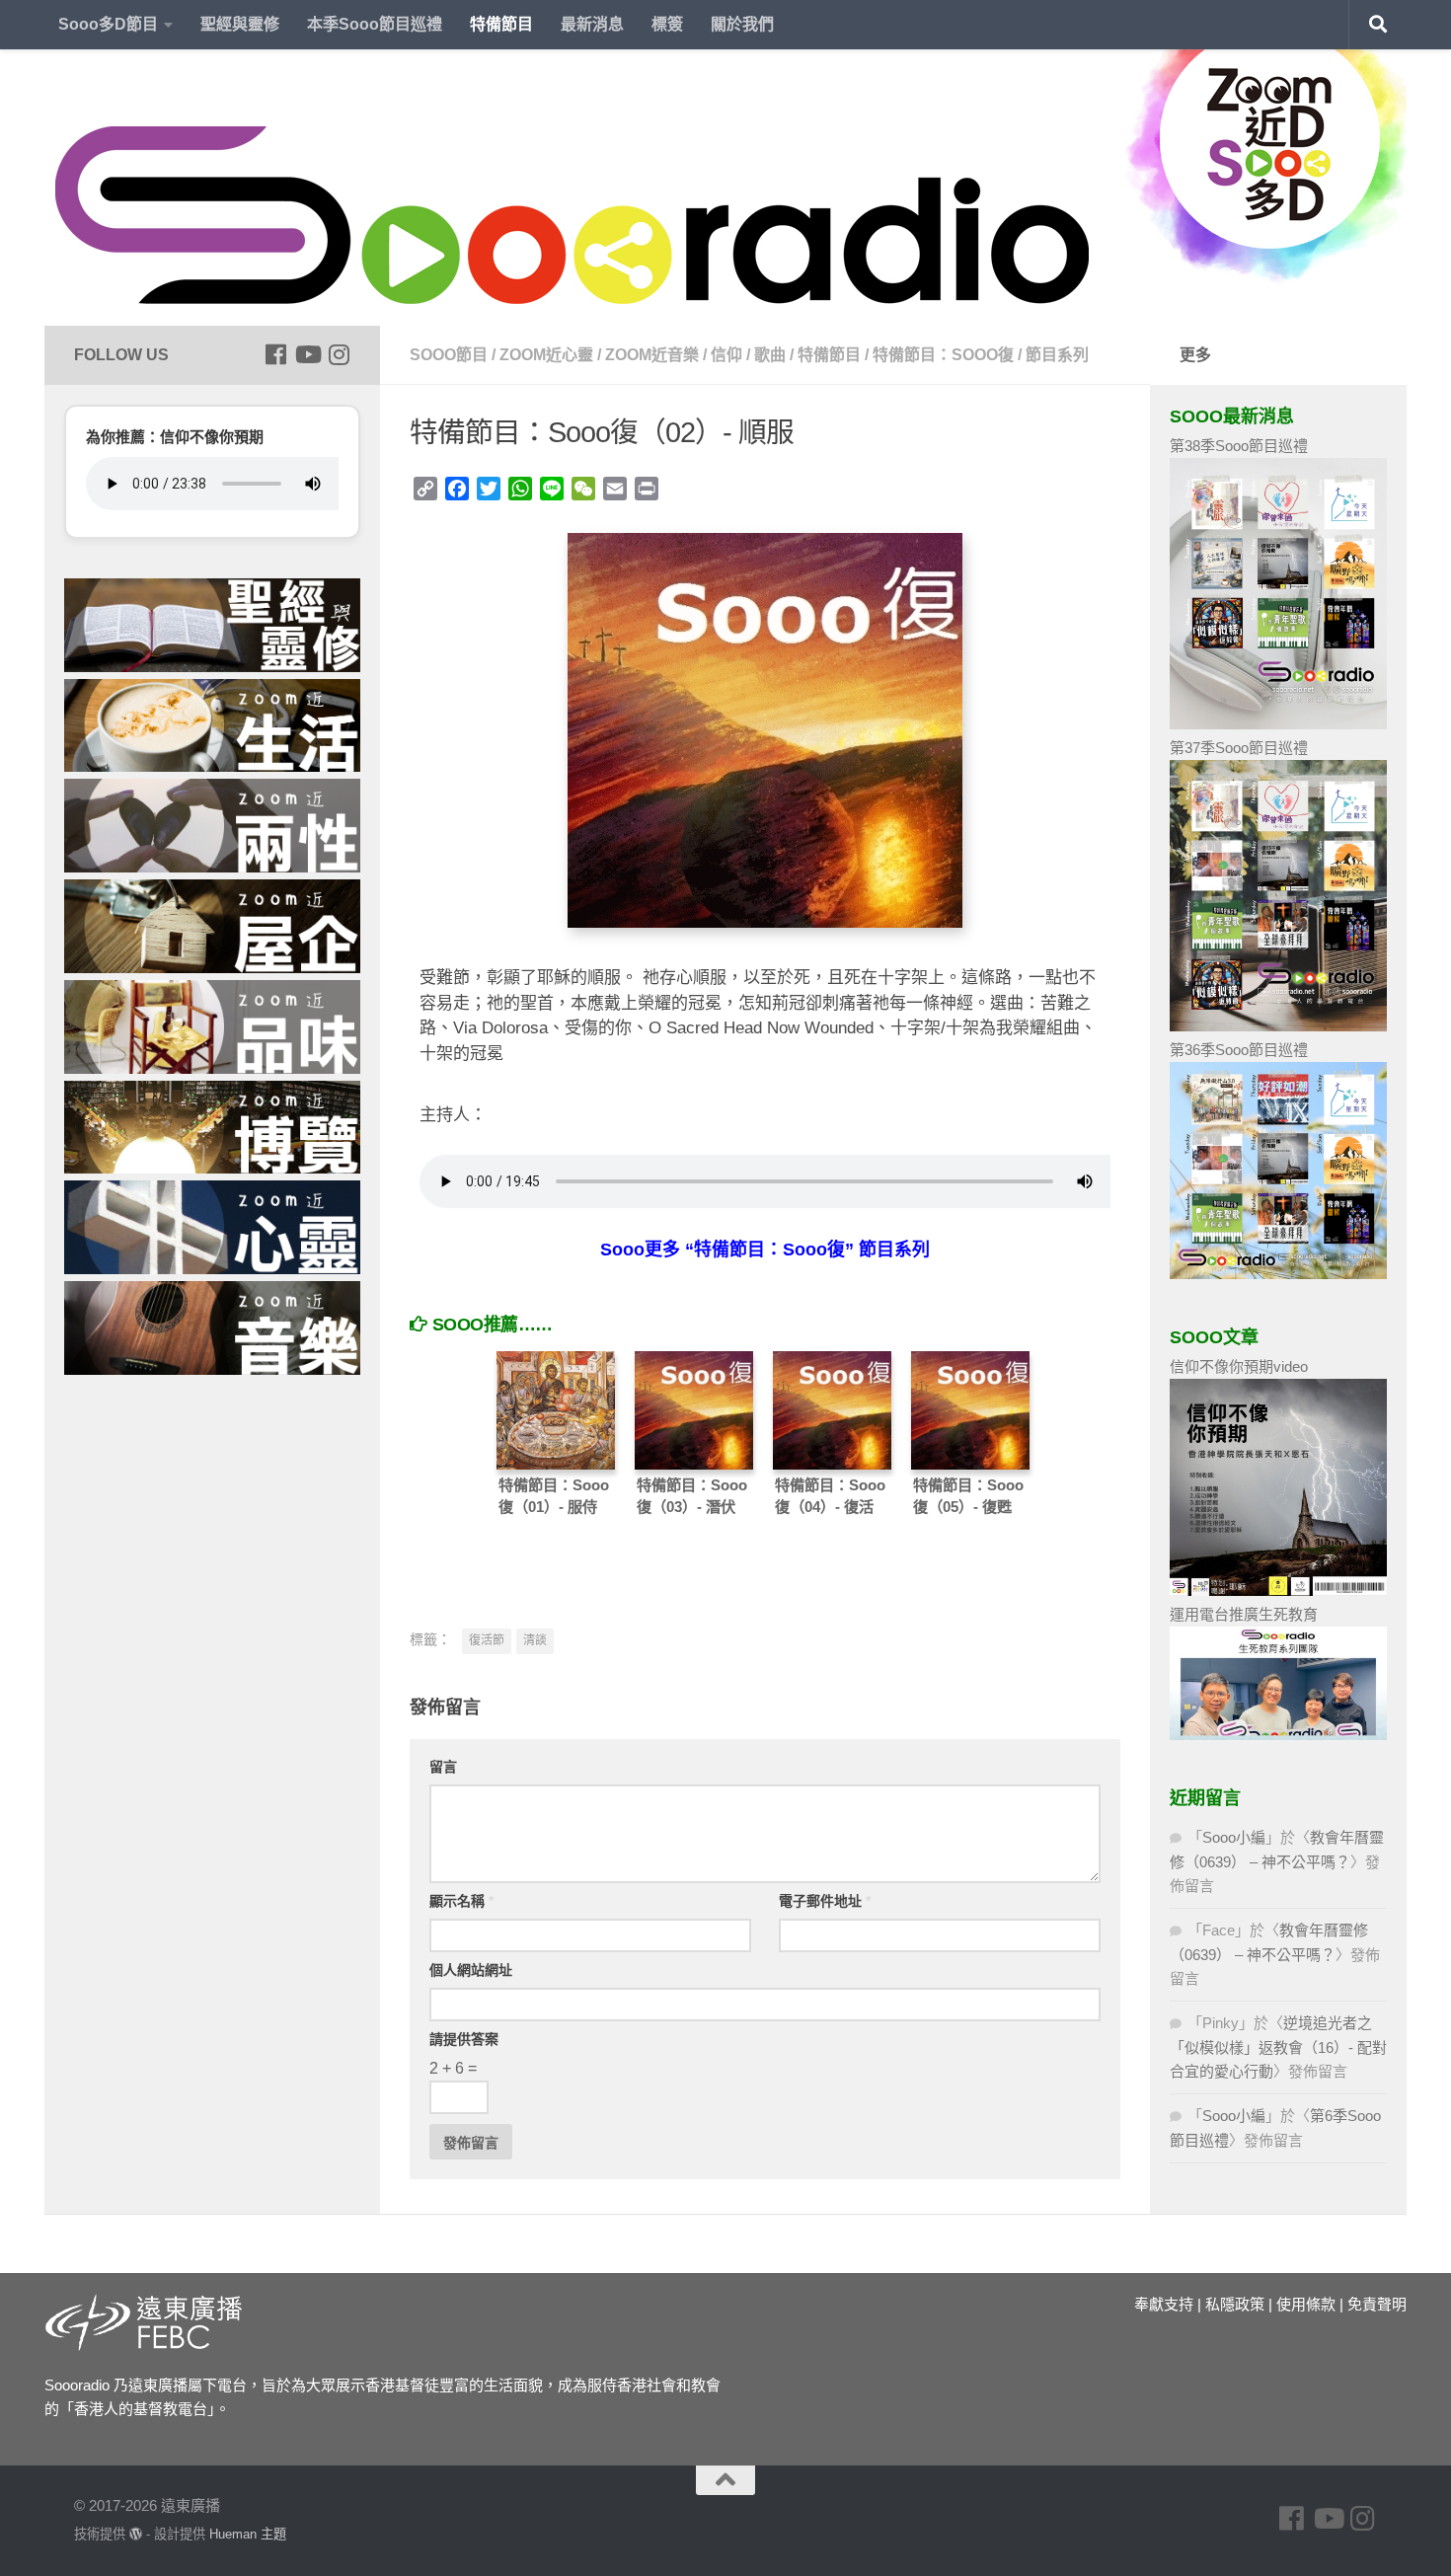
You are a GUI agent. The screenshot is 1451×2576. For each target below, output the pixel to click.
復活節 (487, 1640)
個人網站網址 (471, 1970)
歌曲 (770, 355)
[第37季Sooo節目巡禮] (1278, 1026)
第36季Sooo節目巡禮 (1239, 1050)
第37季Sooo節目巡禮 (1239, 748)
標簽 (667, 24)
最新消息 (592, 24)
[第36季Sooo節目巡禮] (1278, 1274)
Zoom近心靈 (546, 355)
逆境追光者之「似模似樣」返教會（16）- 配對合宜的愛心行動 (1278, 2047)
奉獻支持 (1164, 2304)
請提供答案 (464, 2039)
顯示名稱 (461, 1901)
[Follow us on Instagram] (339, 354)
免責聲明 (1377, 2304)
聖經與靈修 (240, 24)
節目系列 (1057, 355)
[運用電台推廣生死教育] (1278, 1735)
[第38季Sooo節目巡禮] (1278, 724)
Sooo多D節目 (108, 24)
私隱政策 (1235, 2304)
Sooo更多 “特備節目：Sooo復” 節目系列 (765, 1250)
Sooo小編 (1234, 1837)
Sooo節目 (449, 355)
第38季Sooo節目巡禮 (1239, 446)
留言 (443, 1767)
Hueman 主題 (248, 2534)
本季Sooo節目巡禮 (375, 24)
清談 (535, 1640)
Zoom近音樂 (652, 355)
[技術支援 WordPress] (136, 2534)
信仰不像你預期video (1239, 1366)
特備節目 (501, 24)
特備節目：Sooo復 (943, 355)
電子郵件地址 (825, 1901)
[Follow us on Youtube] (307, 354)
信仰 (726, 355)
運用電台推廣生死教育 (1244, 1614)
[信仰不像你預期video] (1278, 1591)
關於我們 (742, 24)
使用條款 (1306, 2304)
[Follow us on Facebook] (275, 354)
